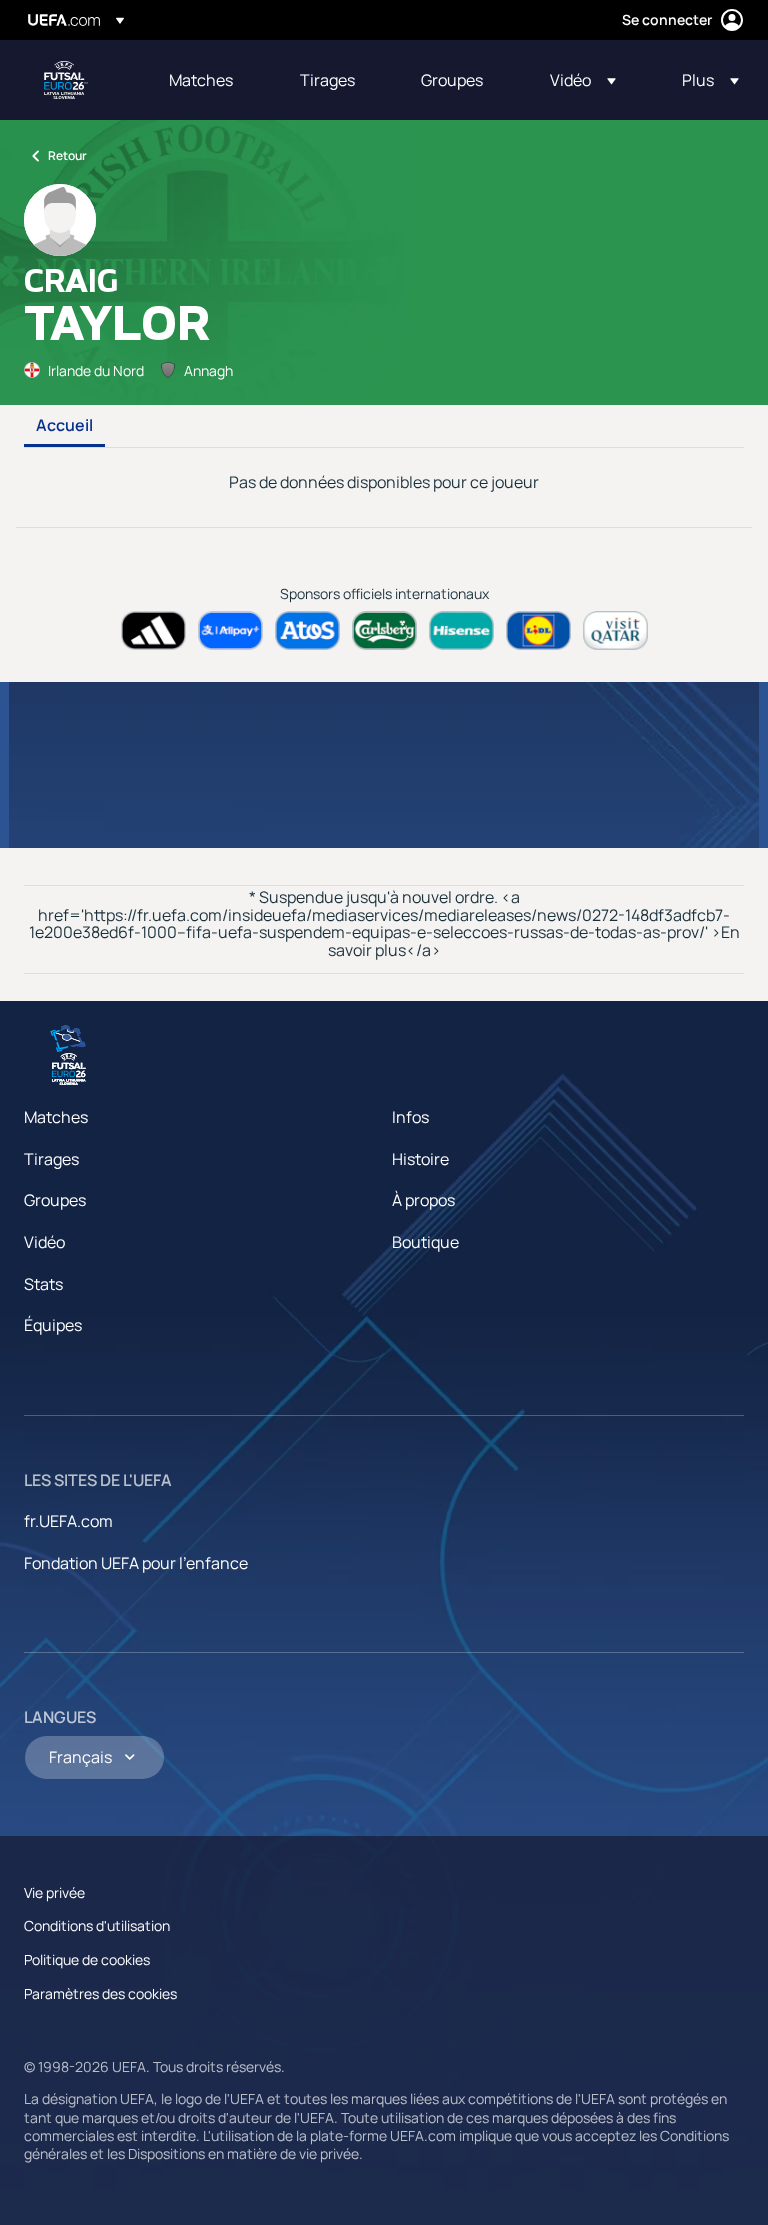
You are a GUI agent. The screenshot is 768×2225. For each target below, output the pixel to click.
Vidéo (44, 1242)
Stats (43, 1284)
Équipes (53, 1325)
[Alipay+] (230, 630)
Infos (410, 1117)
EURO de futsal (66, 80)
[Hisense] (461, 630)
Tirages (51, 1159)
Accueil (64, 426)
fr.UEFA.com (68, 1521)
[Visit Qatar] (615, 630)
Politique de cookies (87, 1959)
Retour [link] (67, 155)
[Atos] (307, 630)
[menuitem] (209, 80)
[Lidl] (538, 630)
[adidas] (153, 630)
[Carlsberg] (384, 630)
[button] (583, 80)
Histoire (420, 1159)
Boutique (425, 1242)
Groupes (55, 1200)
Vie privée (54, 1892)
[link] (201, 80)
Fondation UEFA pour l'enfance (136, 1563)
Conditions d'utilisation (97, 1925)
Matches (56, 1117)
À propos (423, 1200)
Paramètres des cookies (100, 1993)
